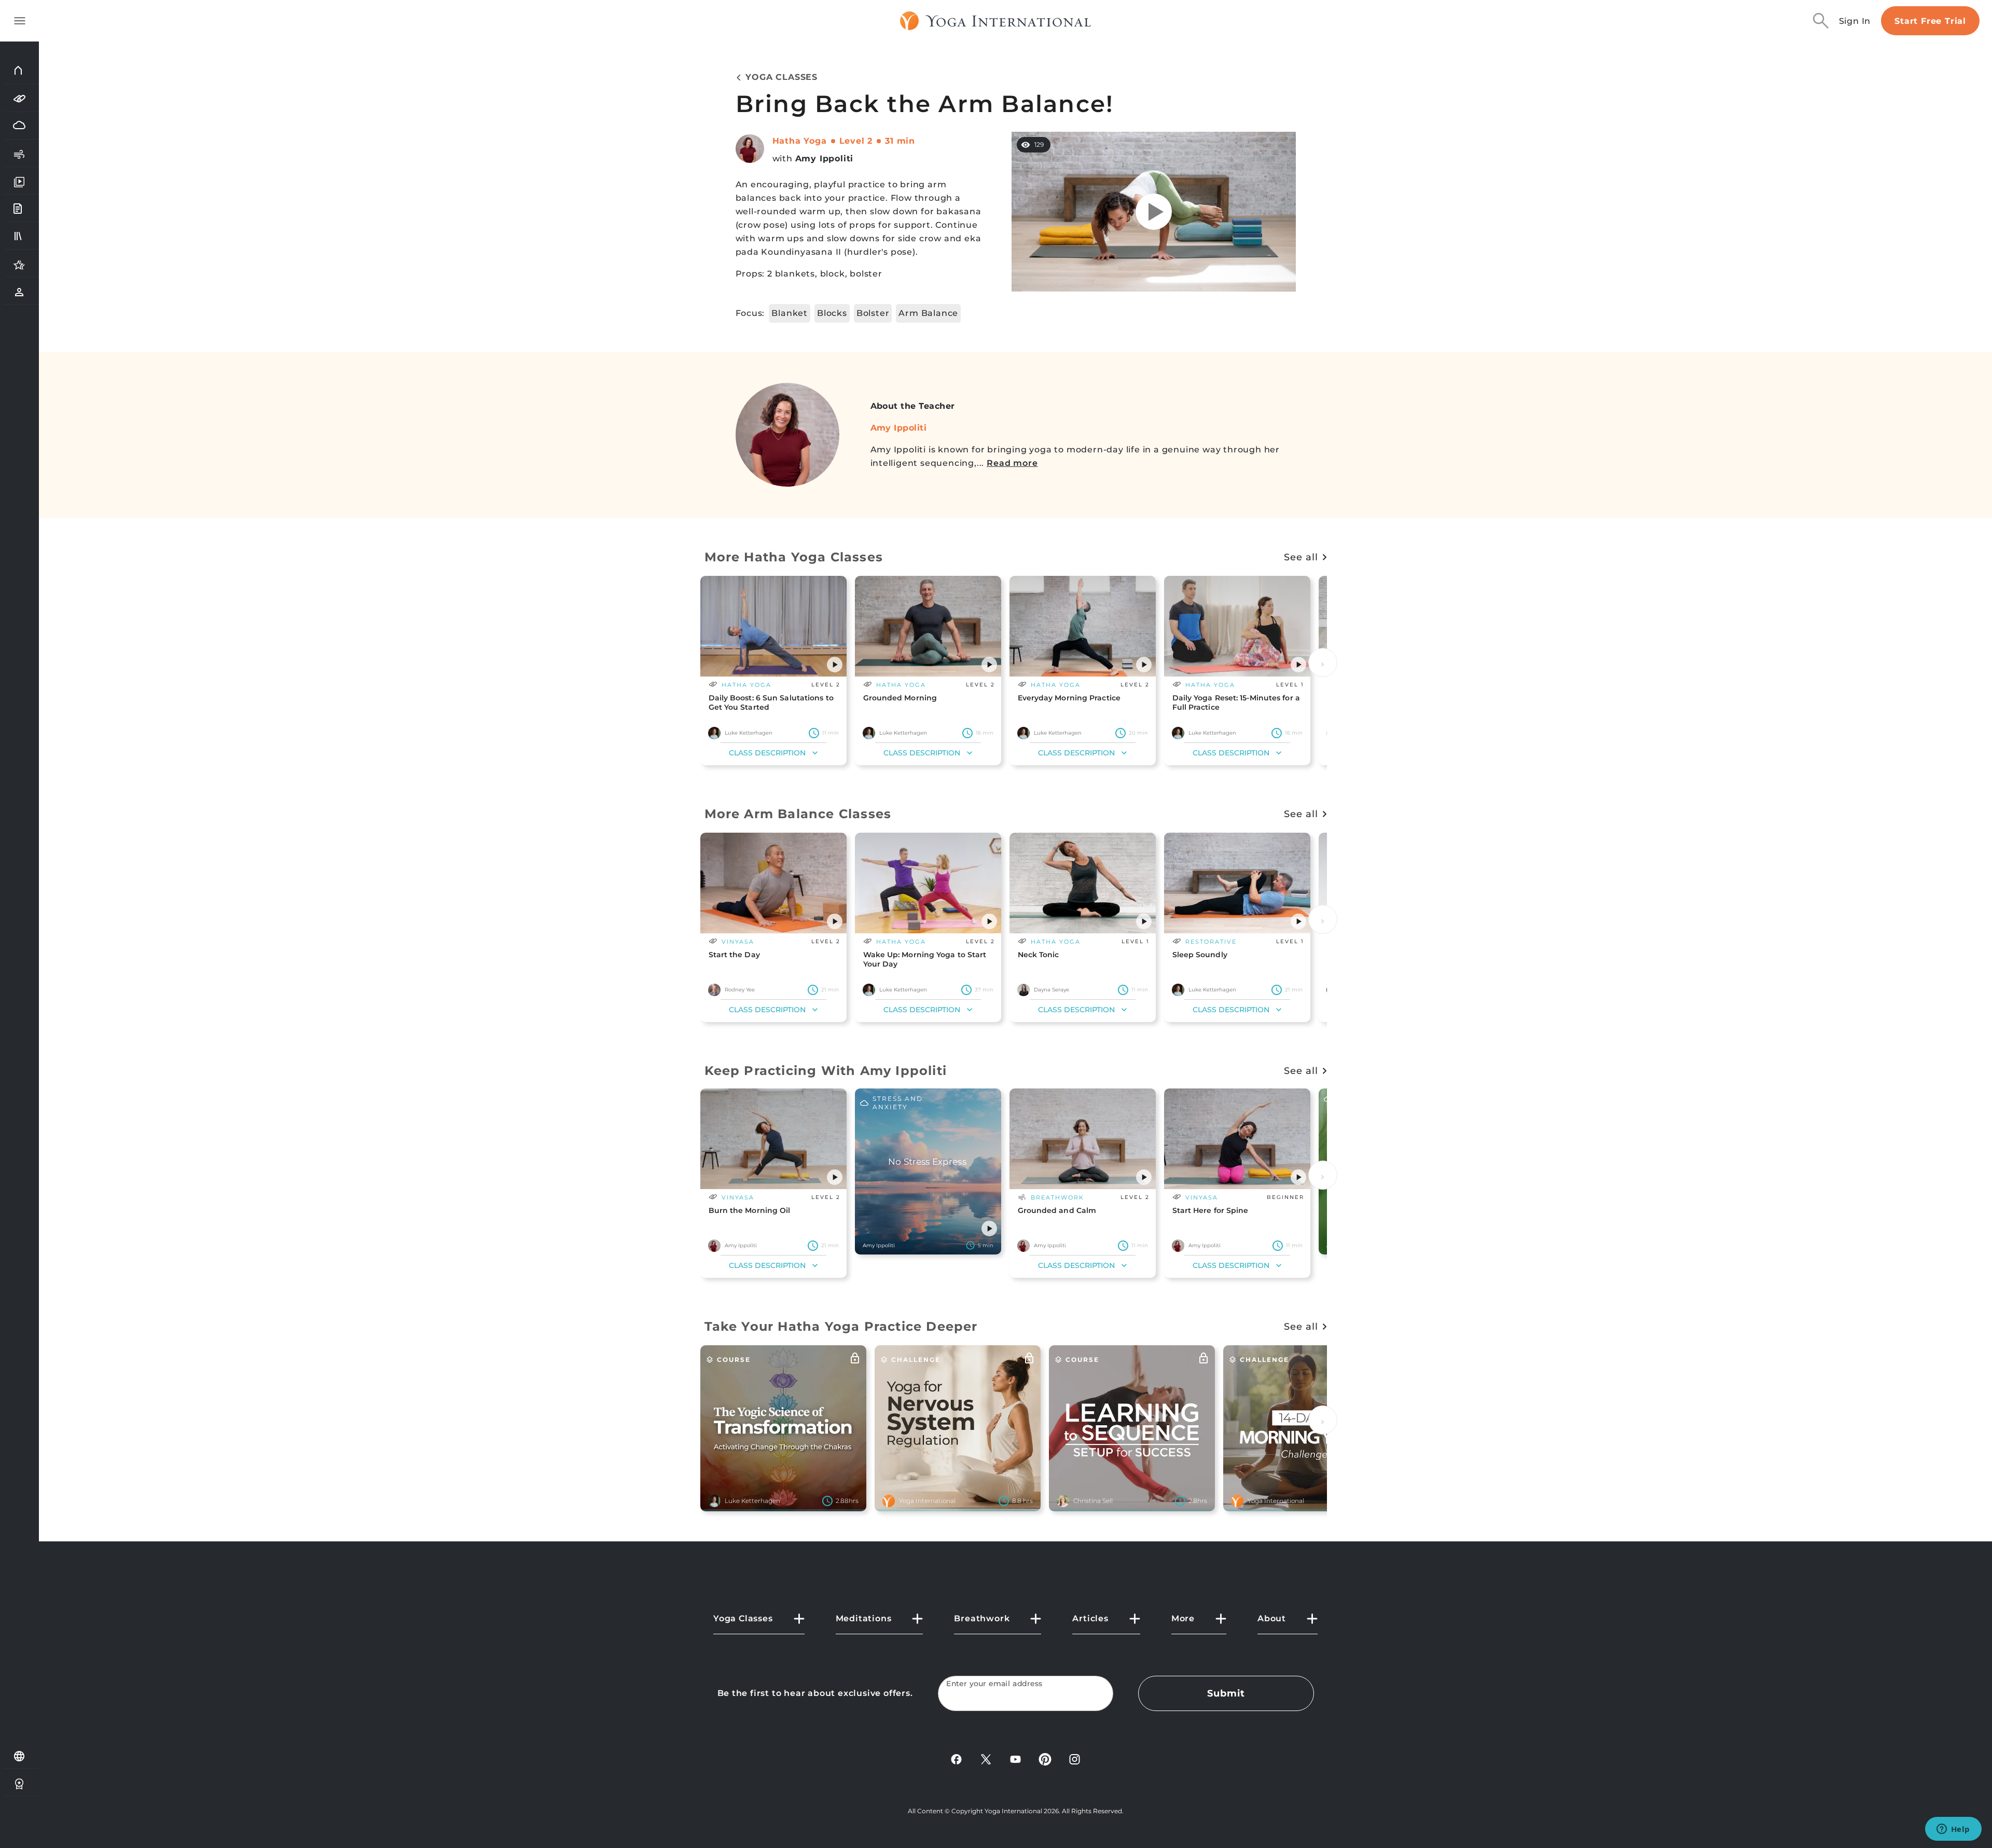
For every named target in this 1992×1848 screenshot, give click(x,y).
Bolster (873, 313)
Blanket (790, 313)
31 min (900, 141)
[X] (986, 1759)
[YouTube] (1015, 1759)
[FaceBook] (956, 1759)
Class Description (767, 753)
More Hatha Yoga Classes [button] (794, 557)
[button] (835, 665)
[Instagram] (1075, 1759)
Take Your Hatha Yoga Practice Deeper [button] (841, 1326)
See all (1301, 557)
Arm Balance (928, 313)
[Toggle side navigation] (20, 21)
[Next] (1323, 663)
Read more (1012, 463)
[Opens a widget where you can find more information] (1953, 1830)
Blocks (832, 313)
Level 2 (856, 141)
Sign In (1855, 21)
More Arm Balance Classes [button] (798, 814)
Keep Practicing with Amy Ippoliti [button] (826, 1071)
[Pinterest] (1045, 1759)
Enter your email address (994, 1684)
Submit (1226, 1693)
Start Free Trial (1930, 21)
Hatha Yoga (800, 141)
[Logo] (996, 21)
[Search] (1821, 21)
